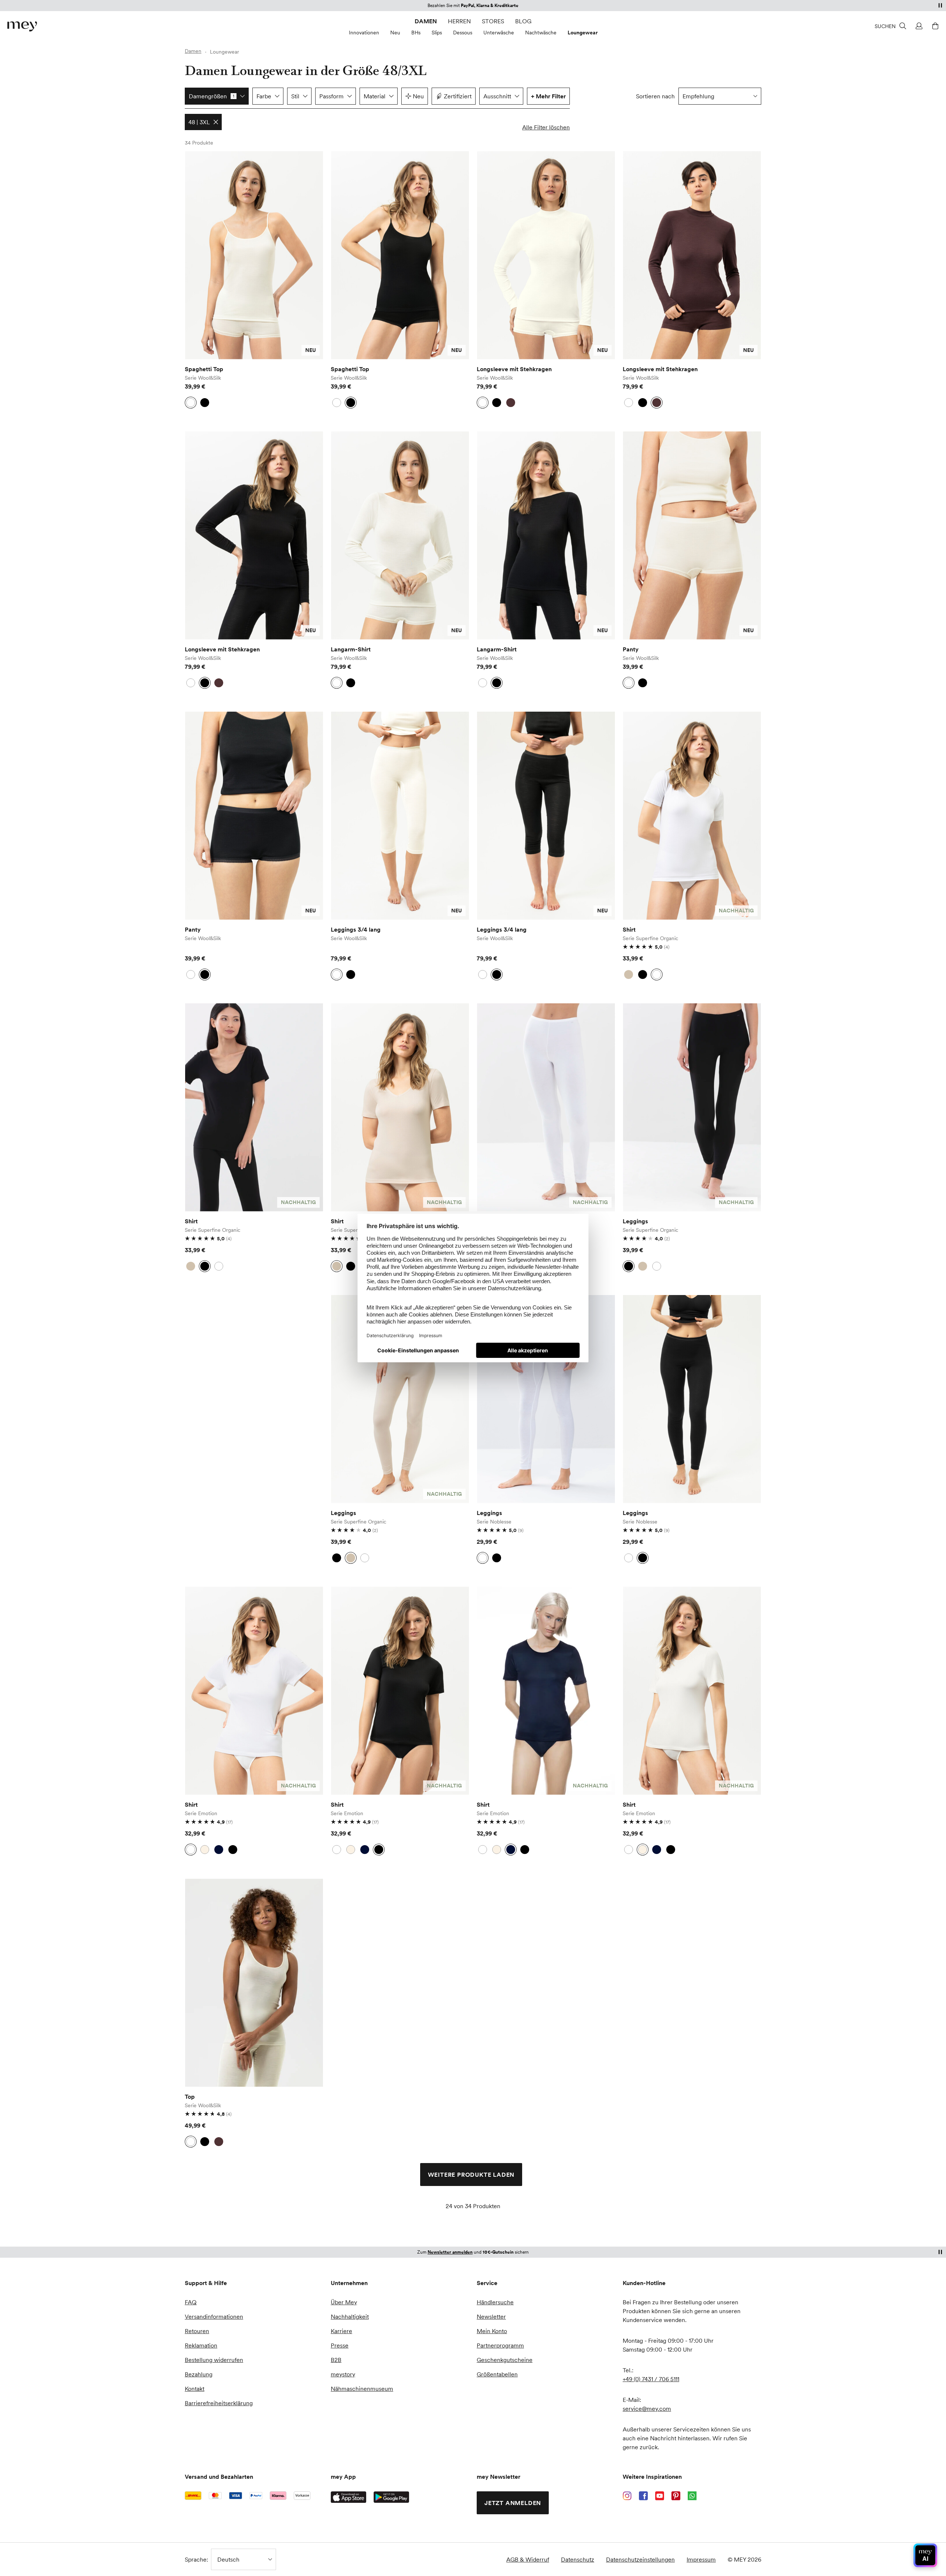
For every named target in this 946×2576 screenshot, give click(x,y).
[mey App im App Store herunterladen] (348, 2497)
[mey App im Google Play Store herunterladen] (391, 2497)
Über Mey (344, 2302)
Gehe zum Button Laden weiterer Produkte (204, 178)
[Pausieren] (940, 5)
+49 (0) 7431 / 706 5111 (651, 2379)
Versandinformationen (214, 2316)
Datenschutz (578, 2559)
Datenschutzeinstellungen (640, 2559)
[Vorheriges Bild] (196, 255)
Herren (459, 21)
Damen (426, 21)
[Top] (254, 1983)
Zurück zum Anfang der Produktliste (247, 2233)
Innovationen (364, 33)
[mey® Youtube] (660, 2496)
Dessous (463, 33)
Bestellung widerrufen (214, 2360)
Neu (395, 33)
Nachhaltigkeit (350, 2316)
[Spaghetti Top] (254, 255)
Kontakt (195, 2389)
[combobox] (720, 96)
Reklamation (201, 2345)
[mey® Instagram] (627, 2496)
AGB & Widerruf (528, 2559)
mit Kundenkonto (473, 2252)
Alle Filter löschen (546, 127)
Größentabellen (497, 2374)
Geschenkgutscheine (505, 2360)
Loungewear (583, 33)
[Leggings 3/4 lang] (400, 816)
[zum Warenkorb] (934, 26)
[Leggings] (546, 1107)
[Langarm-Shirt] (400, 535)
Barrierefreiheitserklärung (219, 2403)
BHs (416, 33)
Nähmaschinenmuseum (362, 2389)
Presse (340, 2345)
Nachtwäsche (541, 33)
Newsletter (491, 2316)
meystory (343, 2374)
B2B (336, 2360)
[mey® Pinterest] (676, 2496)
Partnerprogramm (500, 2345)
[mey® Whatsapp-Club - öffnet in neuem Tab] (692, 2496)
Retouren (197, 2331)
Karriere (341, 2331)
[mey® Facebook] (643, 2496)
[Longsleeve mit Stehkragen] (546, 255)
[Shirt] (692, 816)
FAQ (191, 2302)
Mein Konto (492, 2331)
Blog (523, 21)
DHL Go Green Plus (500, 5)
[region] (254, 255)
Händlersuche (495, 2302)
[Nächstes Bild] (312, 255)
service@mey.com (647, 2409)
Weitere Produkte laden (471, 2175)
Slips (437, 33)
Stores (493, 21)
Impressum (701, 2559)
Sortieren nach (655, 96)
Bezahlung (199, 2374)
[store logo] (22, 26)
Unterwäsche (499, 33)
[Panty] (692, 535)
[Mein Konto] (918, 26)
